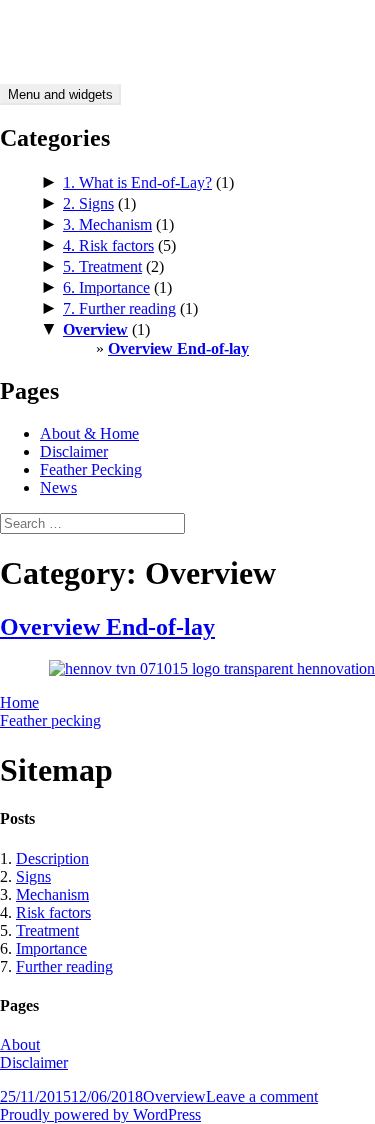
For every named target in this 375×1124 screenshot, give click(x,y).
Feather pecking (50, 720)
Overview (95, 329)
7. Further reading (119, 308)
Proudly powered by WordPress (100, 1114)
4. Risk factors (108, 245)
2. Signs (88, 203)
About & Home (89, 433)
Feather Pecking (91, 469)
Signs (33, 876)
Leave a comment (262, 1096)
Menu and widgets (60, 94)
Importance (51, 948)
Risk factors (53, 912)
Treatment (47, 930)
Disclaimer (74, 451)
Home (19, 702)
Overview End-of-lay (178, 348)
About (20, 1044)
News (58, 487)
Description (52, 858)
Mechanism (52, 894)
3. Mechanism (107, 224)
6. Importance (106, 287)
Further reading (64, 966)
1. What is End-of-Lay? (137, 182)
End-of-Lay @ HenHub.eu (85, 24)
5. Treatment (102, 266)
